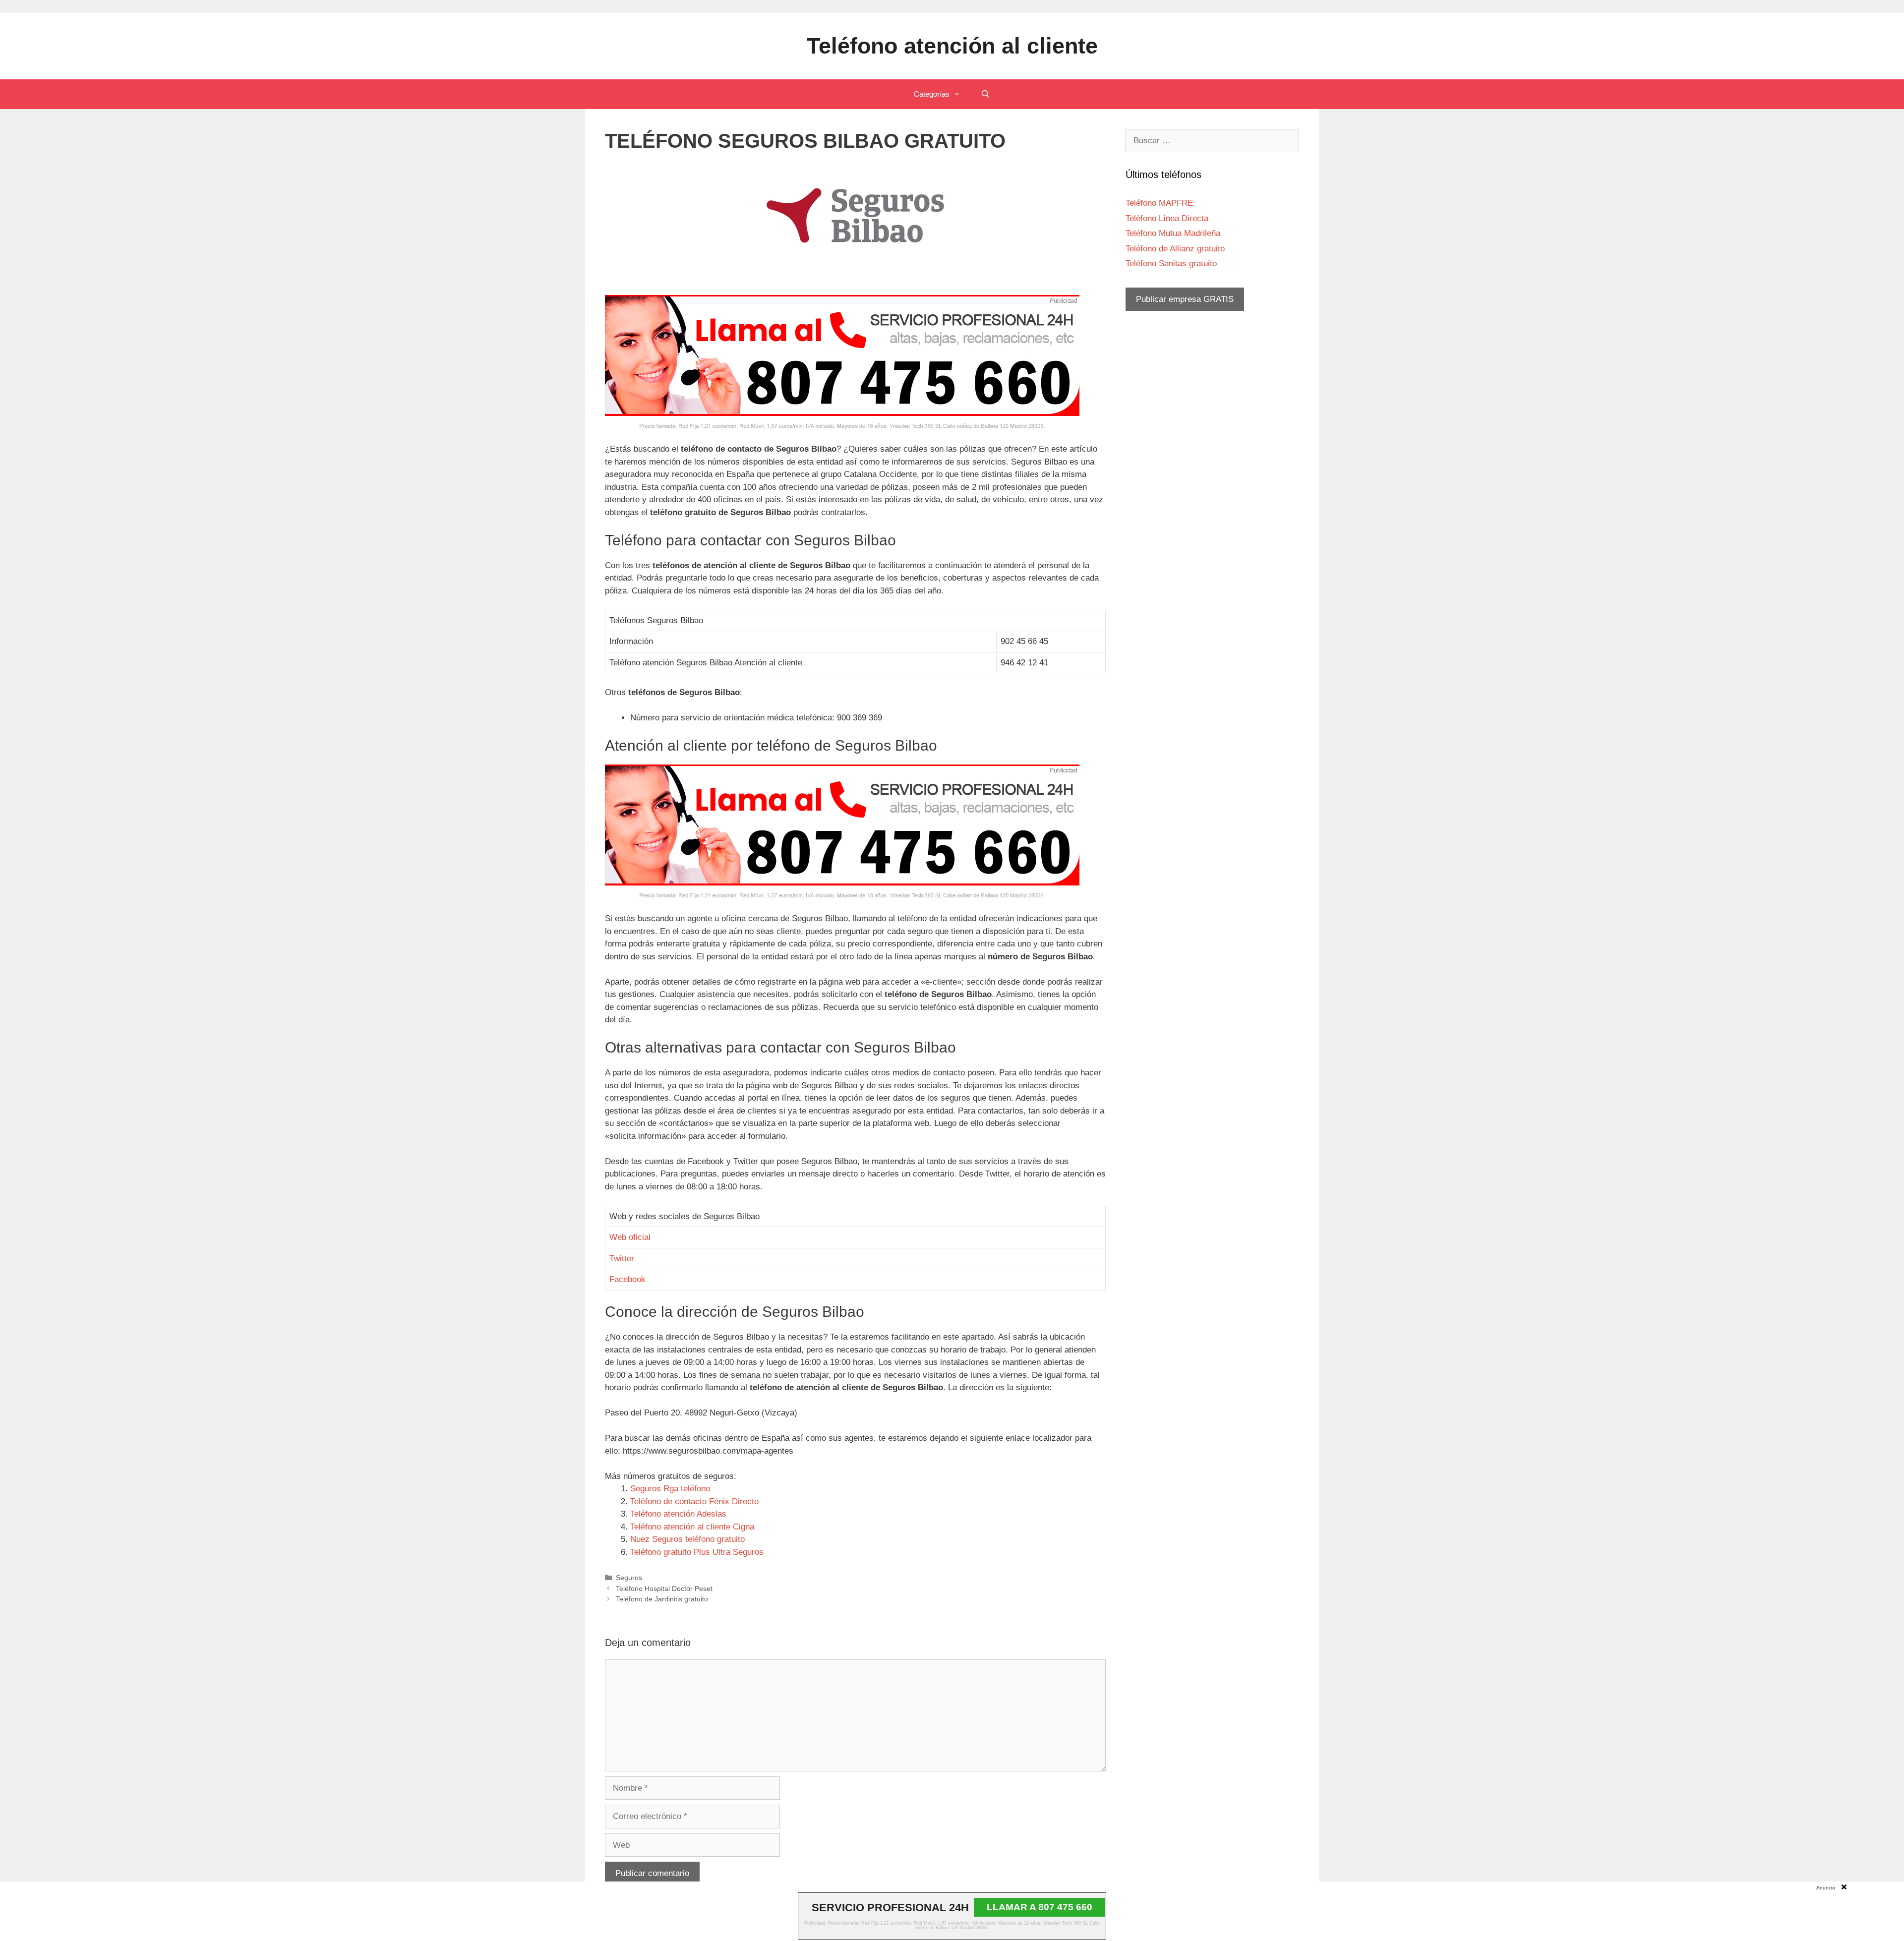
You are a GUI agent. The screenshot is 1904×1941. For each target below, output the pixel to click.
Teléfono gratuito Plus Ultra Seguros (697, 1552)
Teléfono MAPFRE (1159, 203)
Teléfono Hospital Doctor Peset (664, 1588)
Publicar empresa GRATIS (1185, 299)
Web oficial (630, 1237)
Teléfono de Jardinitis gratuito (662, 1599)
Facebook (627, 1279)
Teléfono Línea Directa (1167, 218)
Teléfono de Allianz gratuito (1175, 249)
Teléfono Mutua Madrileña (1173, 233)
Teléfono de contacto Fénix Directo (694, 1501)
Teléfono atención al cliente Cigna (692, 1527)
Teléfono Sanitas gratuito (1171, 264)
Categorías (932, 94)
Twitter (622, 1259)
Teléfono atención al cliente (952, 46)
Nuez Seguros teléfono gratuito (687, 1539)
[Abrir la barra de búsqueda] (985, 94)
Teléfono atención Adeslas (678, 1514)
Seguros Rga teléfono (670, 1489)
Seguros (629, 1578)
